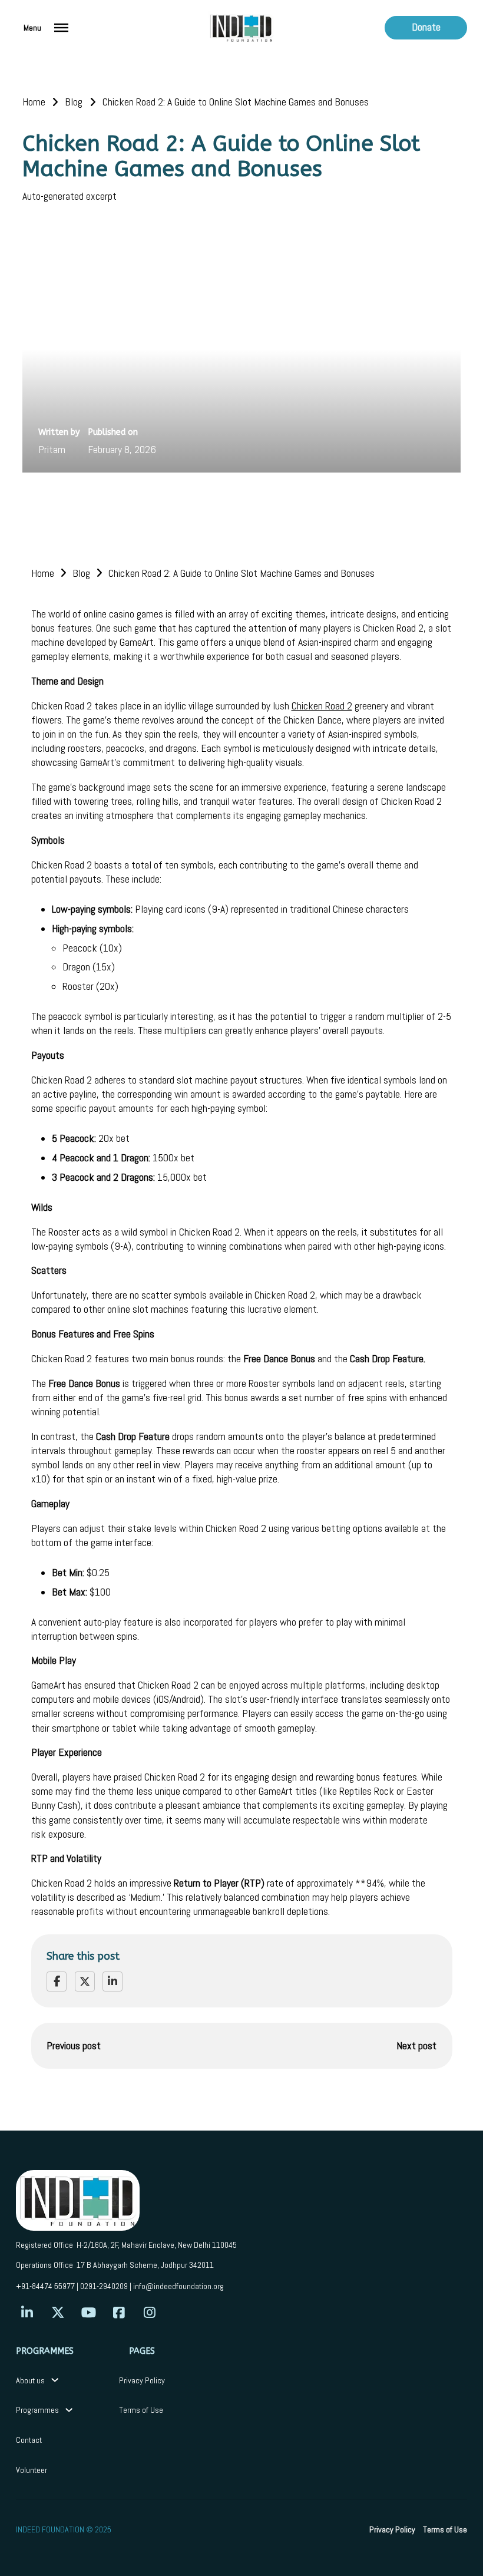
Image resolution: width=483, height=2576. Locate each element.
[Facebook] (57, 1981)
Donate (426, 27)
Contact (29, 2440)
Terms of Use (141, 2410)
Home (34, 102)
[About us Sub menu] (55, 2380)
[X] (85, 1981)
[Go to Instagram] (150, 2313)
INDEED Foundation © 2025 (64, 2529)
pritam (52, 450)
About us (30, 2380)
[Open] (61, 28)
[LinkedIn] (113, 1981)
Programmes (37, 2410)
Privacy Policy (142, 2380)
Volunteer (32, 2470)
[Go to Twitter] (58, 2313)
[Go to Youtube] (89, 2313)
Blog (74, 102)
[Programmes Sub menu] (69, 2410)
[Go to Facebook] (119, 2313)
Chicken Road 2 (322, 706)
